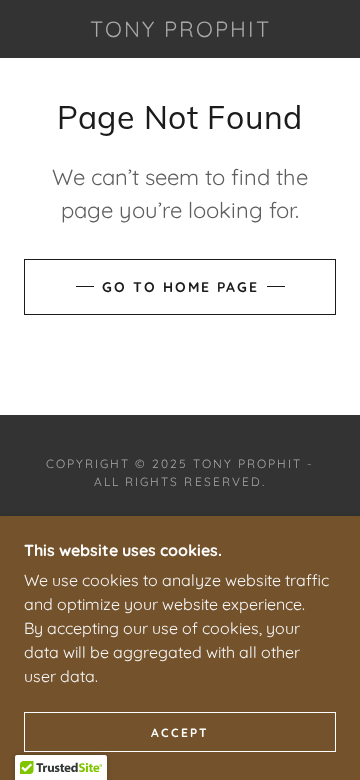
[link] (180, 29)
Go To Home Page (180, 287)
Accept (180, 732)
